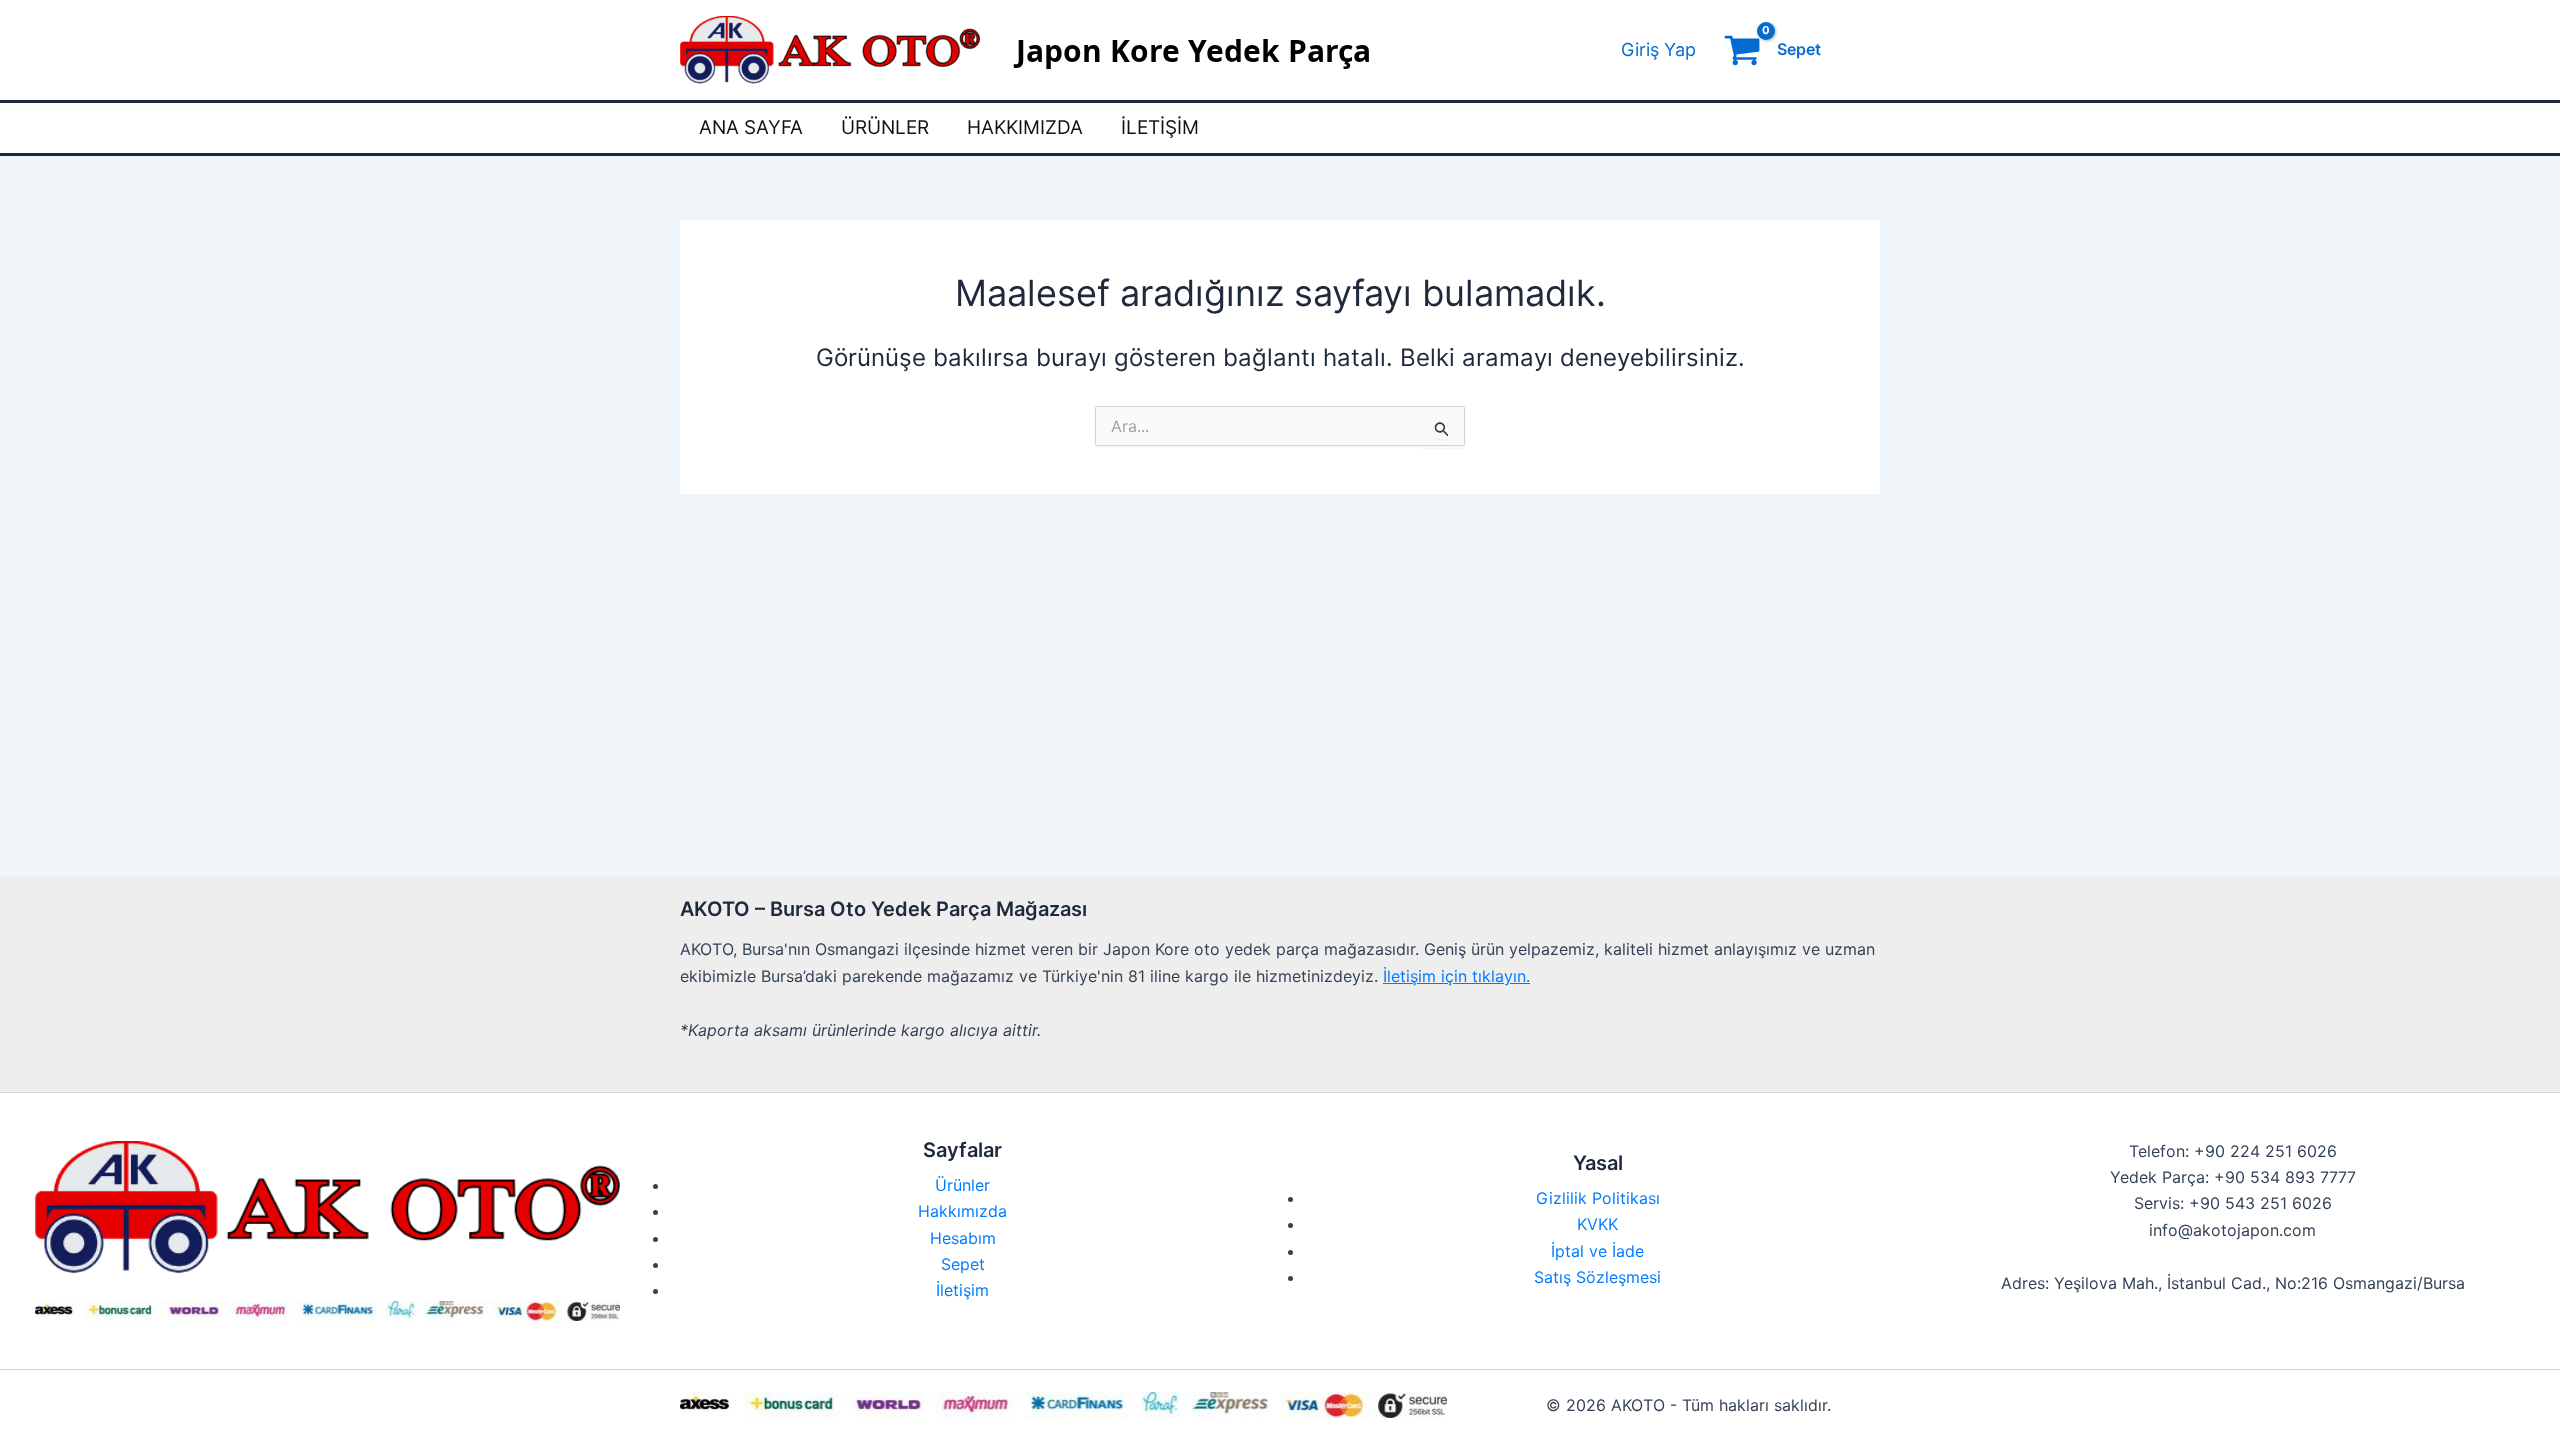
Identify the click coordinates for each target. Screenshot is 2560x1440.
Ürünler (885, 127)
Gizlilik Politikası (1598, 1198)
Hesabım (963, 1238)
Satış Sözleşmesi (1597, 1277)
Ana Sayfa (751, 127)
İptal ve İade (1597, 1251)
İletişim (1160, 127)
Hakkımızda (1025, 127)
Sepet (963, 1264)
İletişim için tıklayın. (1456, 976)
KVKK (1597, 1224)
